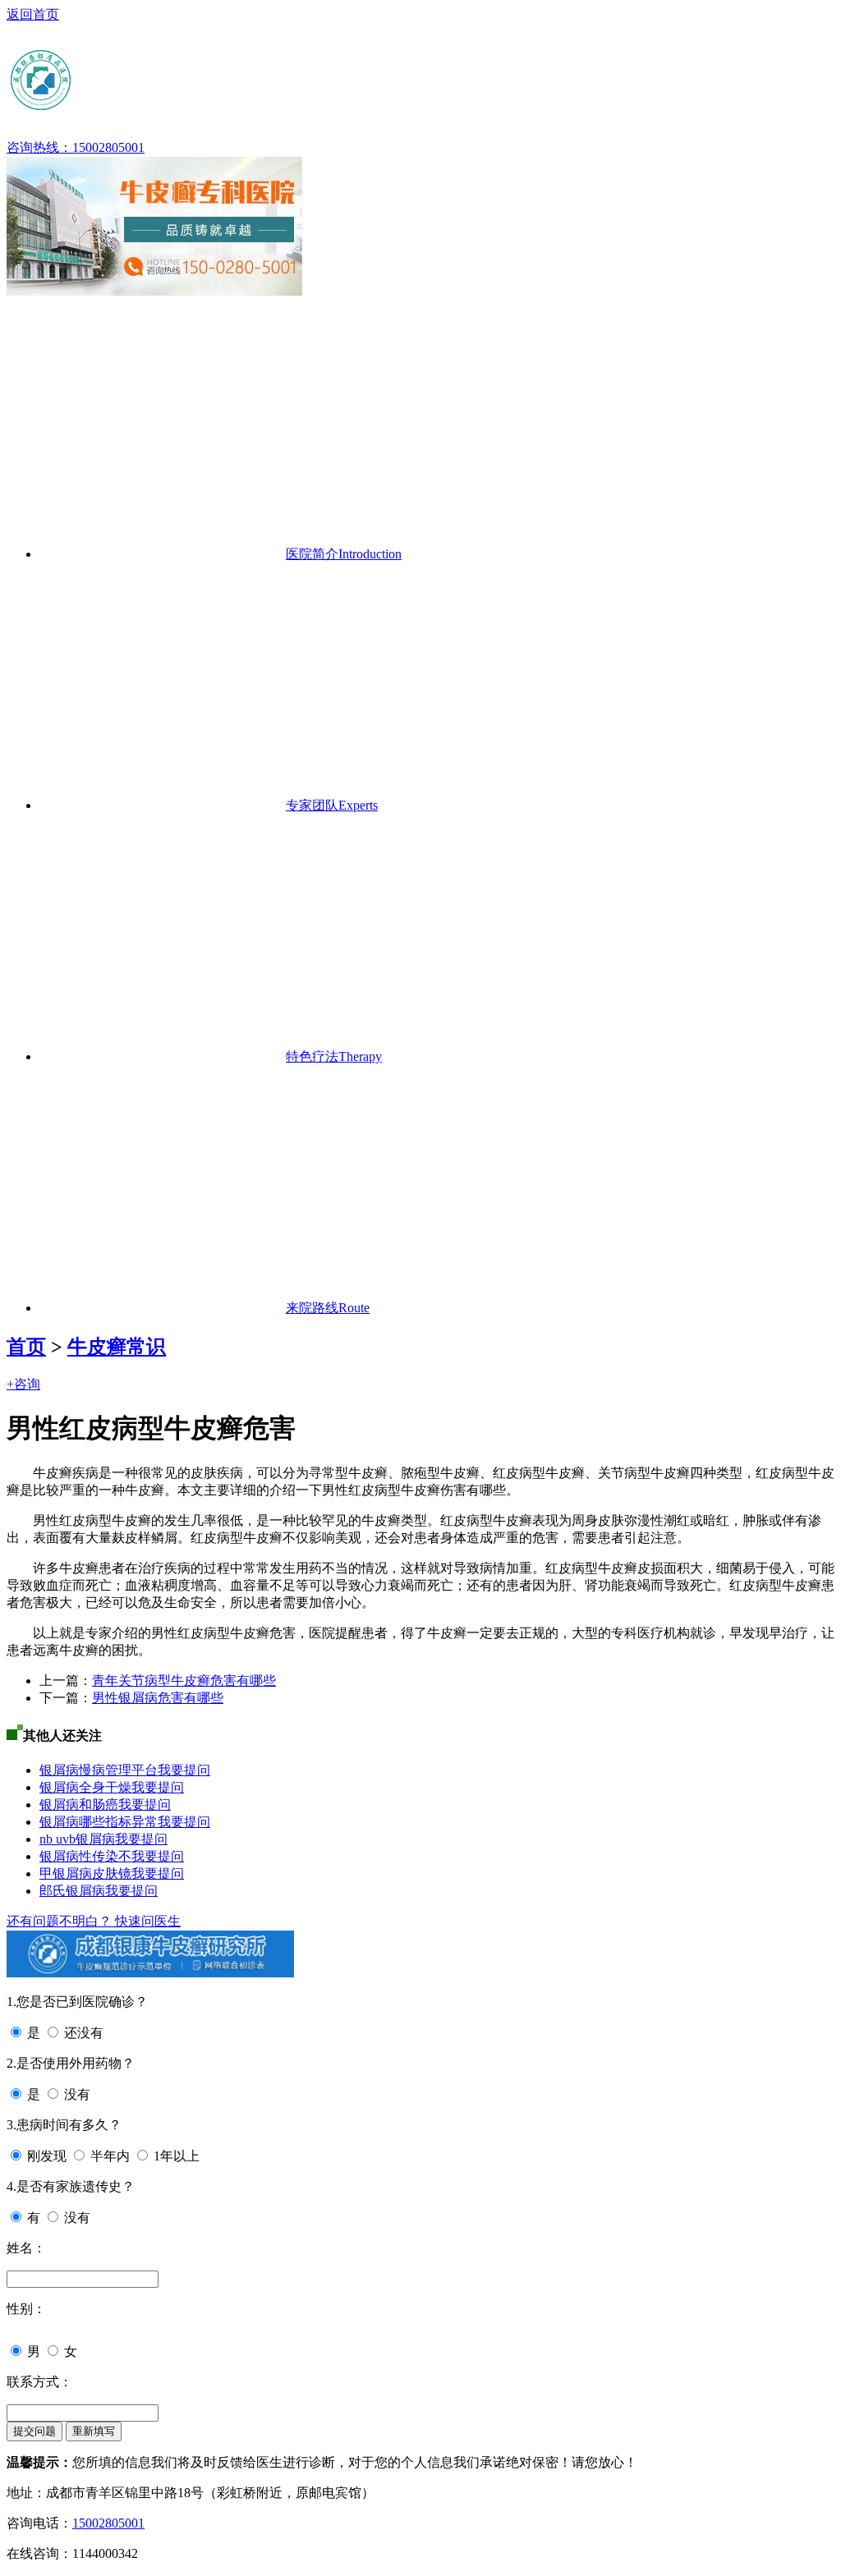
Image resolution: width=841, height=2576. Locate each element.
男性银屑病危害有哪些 (158, 1698)
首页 (26, 1347)
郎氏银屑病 (72, 1891)
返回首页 (33, 14)
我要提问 (184, 1770)
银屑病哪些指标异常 (99, 1822)
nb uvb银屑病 (77, 1839)
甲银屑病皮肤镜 (85, 1873)
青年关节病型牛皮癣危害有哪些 (184, 1681)
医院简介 (344, 554)
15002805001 (108, 2523)
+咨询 (23, 1384)
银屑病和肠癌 (79, 1805)
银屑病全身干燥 (85, 1787)
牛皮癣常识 (117, 1347)
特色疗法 (334, 1056)
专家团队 (332, 805)
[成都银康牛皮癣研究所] (167, 106)
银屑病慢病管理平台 (99, 1770)
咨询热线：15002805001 (76, 147)
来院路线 (328, 1308)
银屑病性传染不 (85, 1856)
